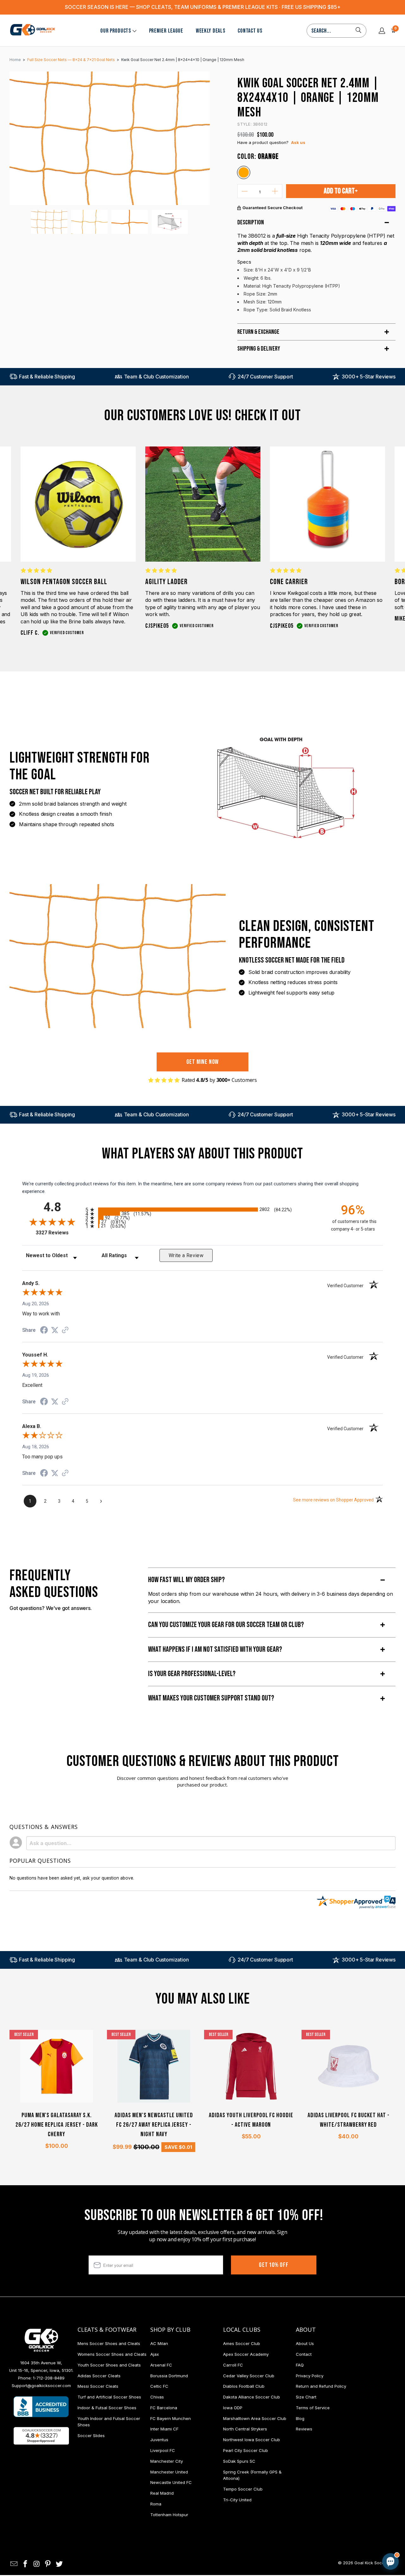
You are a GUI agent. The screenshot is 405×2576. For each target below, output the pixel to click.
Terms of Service (313, 2408)
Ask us (298, 142)
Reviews (304, 2429)
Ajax (155, 2354)
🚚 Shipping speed (330, 2508)
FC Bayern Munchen (171, 2418)
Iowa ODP (233, 2408)
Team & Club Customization (156, 377)
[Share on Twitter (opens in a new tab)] (55, 1330)
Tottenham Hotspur (169, 2515)
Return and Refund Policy (321, 2386)
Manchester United (169, 2472)
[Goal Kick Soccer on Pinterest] (48, 2564)
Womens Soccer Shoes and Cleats (112, 2354)
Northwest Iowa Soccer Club (252, 2440)
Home (15, 60)
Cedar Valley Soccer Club (249, 2376)
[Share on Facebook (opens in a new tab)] (44, 1331)
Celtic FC (159, 2386)
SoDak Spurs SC (239, 2461)
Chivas (157, 2397)
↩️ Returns (290, 2522)
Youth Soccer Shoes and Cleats (109, 2365)
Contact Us (250, 31)
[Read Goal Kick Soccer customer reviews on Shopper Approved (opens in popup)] (41, 2436)
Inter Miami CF (164, 2429)
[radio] (202, 1210)
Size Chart (306, 2397)
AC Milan (159, 2343)
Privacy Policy (310, 2376)
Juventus (159, 2440)
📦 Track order (373, 2508)
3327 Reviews (59, 1233)
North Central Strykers (245, 2429)
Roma (156, 2504)
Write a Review (186, 1255)
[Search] (358, 31)
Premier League (166, 31)
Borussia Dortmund (169, 2376)
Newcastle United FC (171, 2482)
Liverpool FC (163, 2450)
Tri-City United (237, 2500)
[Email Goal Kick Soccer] (14, 2564)
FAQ (300, 2365)
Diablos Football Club (244, 2386)
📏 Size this (290, 2508)
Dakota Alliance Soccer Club (252, 2397)
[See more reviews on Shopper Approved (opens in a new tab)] (65, 1331)
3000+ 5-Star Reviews (369, 377)
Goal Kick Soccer (371, 2563)
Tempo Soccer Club (243, 2489)
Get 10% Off (274, 2265)
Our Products (116, 31)
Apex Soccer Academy (246, 2354)
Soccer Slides (91, 2436)
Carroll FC (233, 2365)
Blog (300, 2418)
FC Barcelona (164, 2408)
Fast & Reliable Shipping (47, 377)
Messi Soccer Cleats (98, 2386)
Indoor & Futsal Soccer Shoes (107, 2408)
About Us (305, 2343)
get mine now (203, 1062)
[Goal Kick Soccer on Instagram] (37, 2564)
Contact (304, 2354)
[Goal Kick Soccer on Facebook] (26, 2564)
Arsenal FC (161, 2365)
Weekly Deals (211, 31)
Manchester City (167, 2461)
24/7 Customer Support (265, 377)
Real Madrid (162, 2493)
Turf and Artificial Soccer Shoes (109, 2397)
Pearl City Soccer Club (246, 2450)
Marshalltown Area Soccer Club (255, 2418)
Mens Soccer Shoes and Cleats (109, 2343)
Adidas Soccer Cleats (99, 2376)
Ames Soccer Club (242, 2343)
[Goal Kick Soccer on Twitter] (59, 2564)
